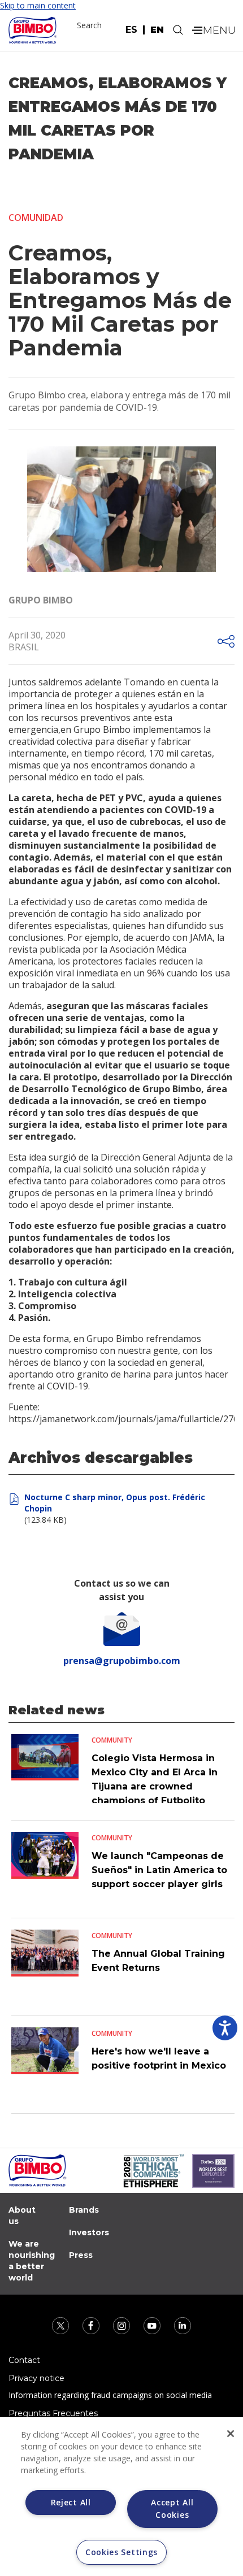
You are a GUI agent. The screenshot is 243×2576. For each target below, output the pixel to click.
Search (89, 25)
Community (112, 1740)
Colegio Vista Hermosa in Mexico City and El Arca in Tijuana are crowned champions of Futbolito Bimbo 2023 (155, 1786)
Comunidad (36, 218)
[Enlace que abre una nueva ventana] (62, 2325)
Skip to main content (38, 5)
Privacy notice (36, 2378)
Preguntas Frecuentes (53, 2413)
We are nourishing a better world (32, 2261)
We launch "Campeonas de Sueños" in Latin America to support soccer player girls (159, 1870)
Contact (24, 2360)
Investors (89, 2232)
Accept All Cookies (172, 2508)
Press (81, 2255)
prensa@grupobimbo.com (122, 1661)
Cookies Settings (121, 2552)
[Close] (231, 2434)
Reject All (71, 2502)
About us (22, 2216)
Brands (84, 2210)
